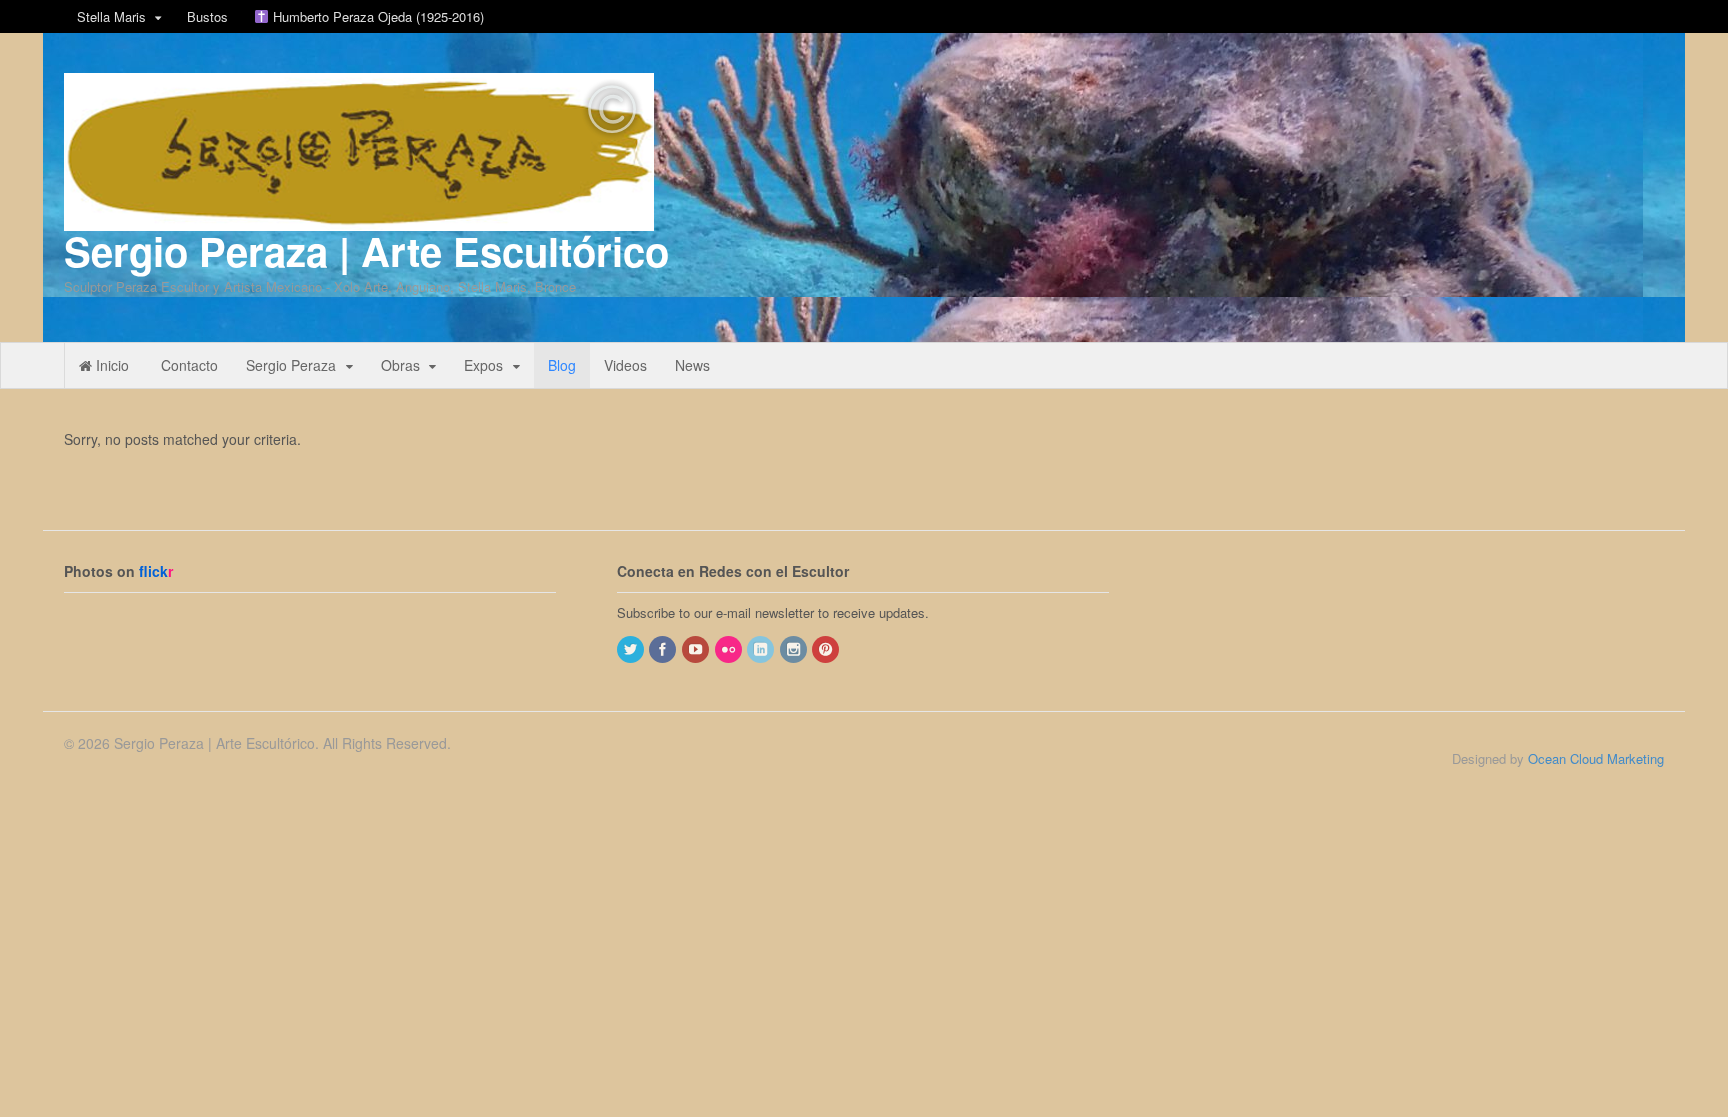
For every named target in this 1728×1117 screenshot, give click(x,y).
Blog (562, 365)
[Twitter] (632, 649)
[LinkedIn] (762, 649)
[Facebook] (664, 649)
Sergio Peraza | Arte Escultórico (366, 250)
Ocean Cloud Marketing (1596, 758)
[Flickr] (730, 649)
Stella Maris (111, 16)
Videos (625, 365)
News (692, 365)
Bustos (207, 16)
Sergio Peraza (291, 365)
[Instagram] (795, 649)
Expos (483, 365)
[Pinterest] (827, 649)
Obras (400, 365)
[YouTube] (697, 649)
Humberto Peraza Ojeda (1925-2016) (376, 16)
